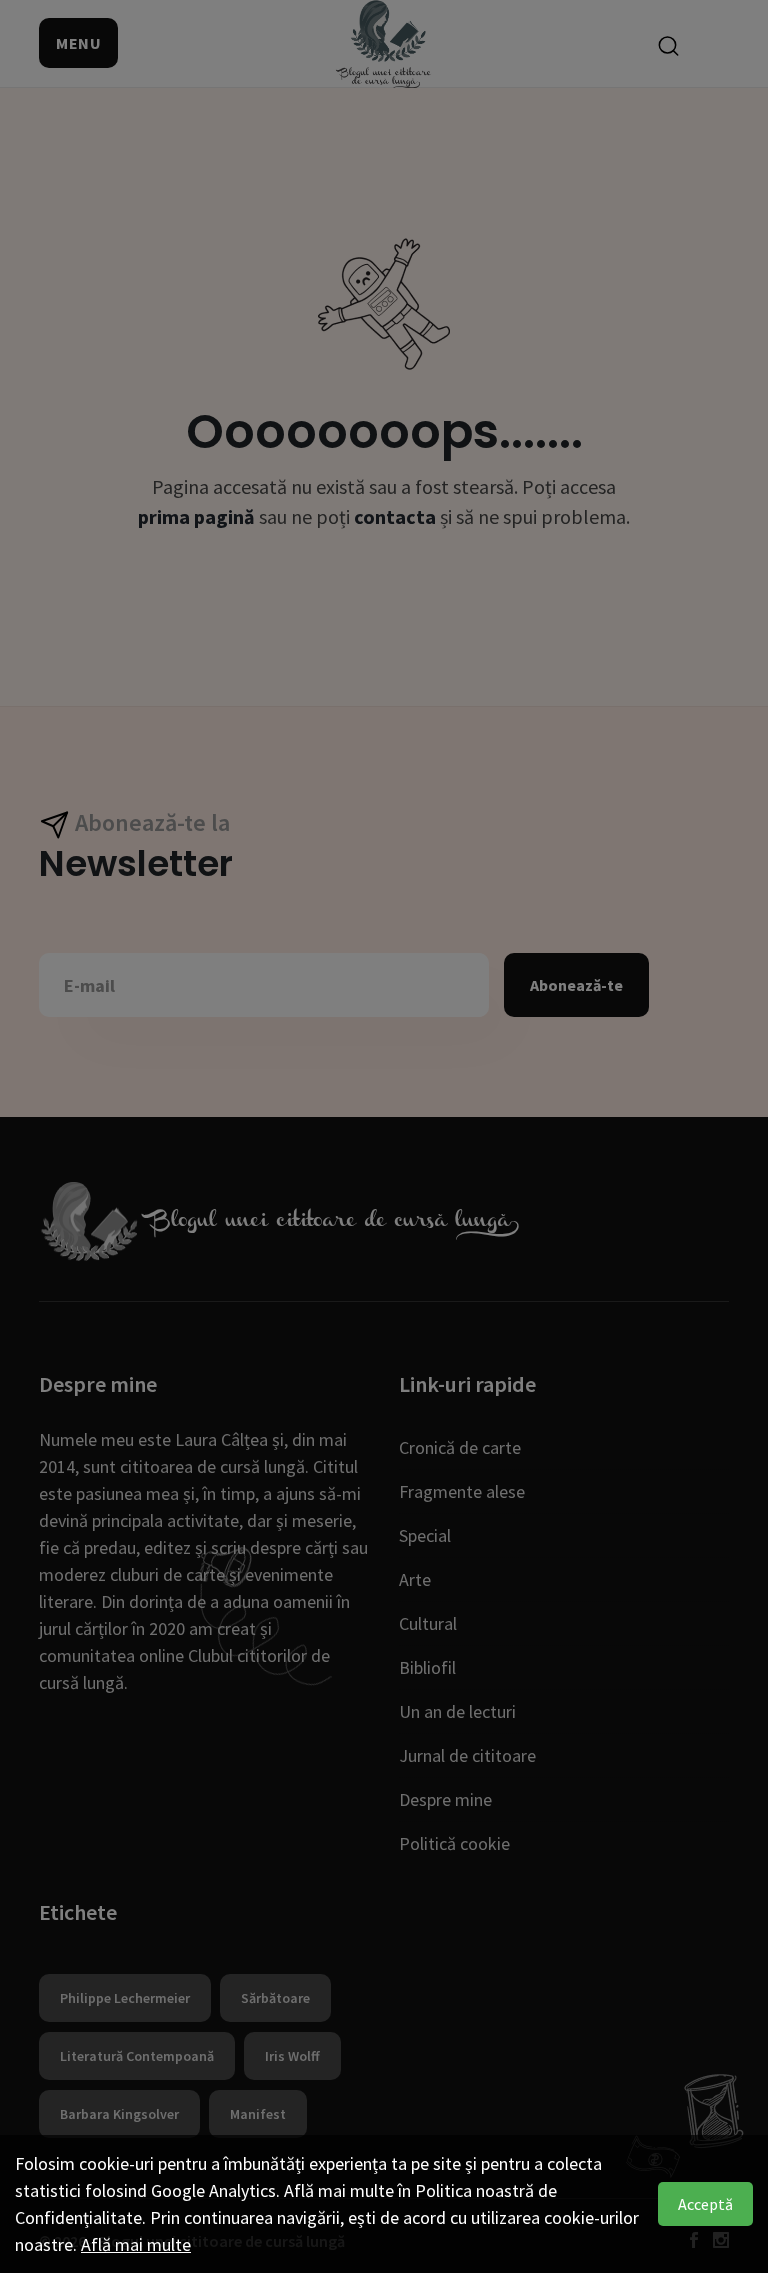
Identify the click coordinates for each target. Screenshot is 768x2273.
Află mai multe (136, 2244)
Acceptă (705, 2204)
